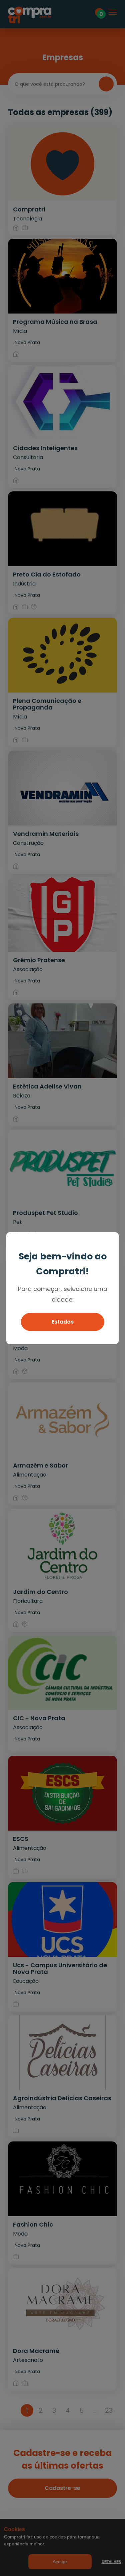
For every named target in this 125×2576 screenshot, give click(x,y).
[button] (63, 1322)
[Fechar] (110, 1240)
